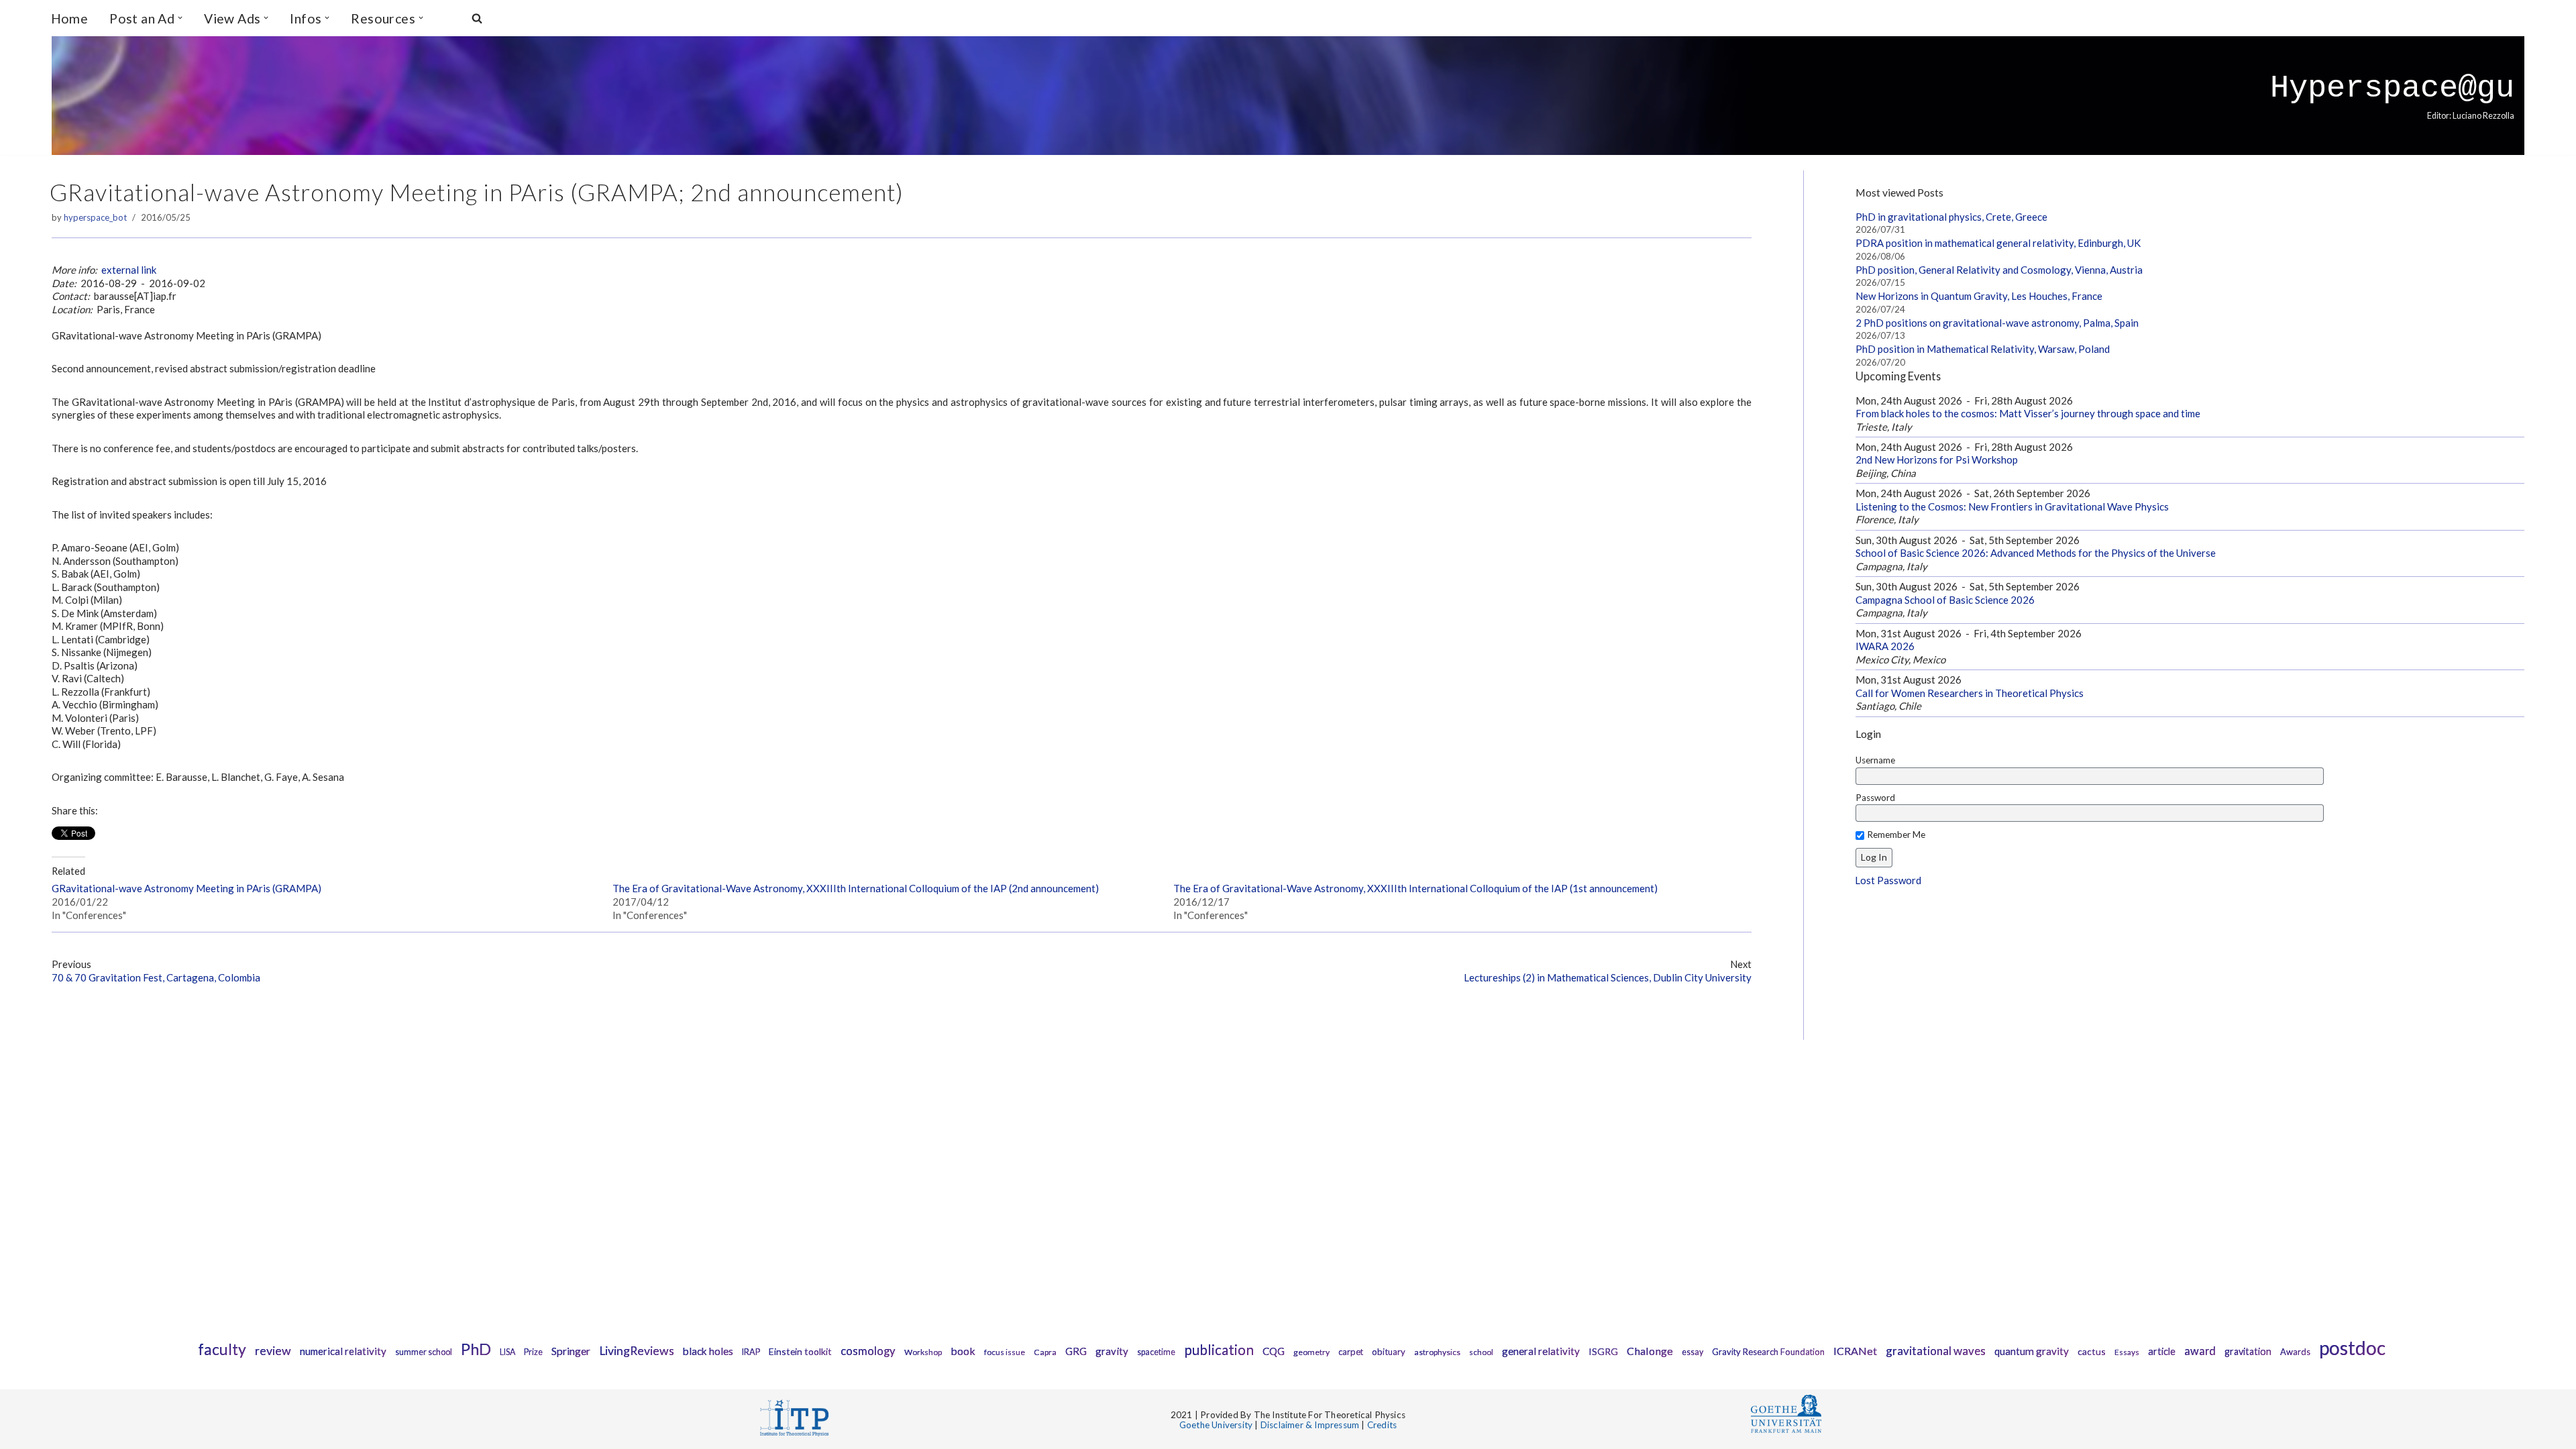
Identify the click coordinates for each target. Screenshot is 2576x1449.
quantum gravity (2032, 1351)
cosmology (868, 1351)
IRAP (751, 1352)
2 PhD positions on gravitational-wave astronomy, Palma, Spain (1997, 323)
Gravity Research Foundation (1768, 1352)
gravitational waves (1936, 1351)
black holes (708, 1351)
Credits (1382, 1425)
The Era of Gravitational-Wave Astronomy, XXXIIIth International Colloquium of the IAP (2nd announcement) (856, 888)
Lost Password (1888, 880)
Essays (2127, 1352)
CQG (1274, 1351)
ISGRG (1603, 1351)
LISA (507, 1352)
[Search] (477, 18)
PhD (476, 1349)
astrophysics (1437, 1352)
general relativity (1541, 1351)
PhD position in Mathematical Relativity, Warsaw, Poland (1983, 349)
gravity (1112, 1351)
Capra (1045, 1352)
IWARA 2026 (1885, 646)
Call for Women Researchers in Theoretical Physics (1970, 693)
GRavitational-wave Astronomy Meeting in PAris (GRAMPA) (186, 888)
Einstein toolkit (800, 1351)
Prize (533, 1352)
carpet (1351, 1352)
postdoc (2352, 1348)
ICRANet (1855, 1351)
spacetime (1156, 1352)
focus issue (1005, 1352)
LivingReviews (637, 1351)
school (1481, 1352)
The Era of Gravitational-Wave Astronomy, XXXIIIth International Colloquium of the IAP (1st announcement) (1415, 888)
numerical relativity (343, 1351)
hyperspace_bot (95, 217)
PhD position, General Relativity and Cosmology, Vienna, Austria (1999, 270)
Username (1875, 760)
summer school (424, 1352)
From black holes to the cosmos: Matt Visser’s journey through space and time (2028, 413)
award (2200, 1351)
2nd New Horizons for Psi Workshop (1937, 460)
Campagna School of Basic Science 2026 (1945, 600)
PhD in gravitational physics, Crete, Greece (1951, 217)
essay (1693, 1352)
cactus (2092, 1351)
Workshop (923, 1352)
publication (1219, 1349)
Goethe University (1216, 1425)
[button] (180, 18)
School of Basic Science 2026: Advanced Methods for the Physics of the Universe (2036, 553)
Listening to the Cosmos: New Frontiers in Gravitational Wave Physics (2012, 506)
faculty (222, 1349)
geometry (1311, 1352)
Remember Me (1896, 835)
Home (70, 18)
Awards (2295, 1352)
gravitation (2248, 1351)
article (2162, 1351)
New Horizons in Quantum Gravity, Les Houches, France (1979, 296)
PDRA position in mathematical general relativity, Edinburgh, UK (1998, 243)
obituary (1389, 1352)
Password (1875, 798)
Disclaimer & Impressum (1310, 1425)
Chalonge (1650, 1351)
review (273, 1351)
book (963, 1351)
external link (129, 270)
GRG (1076, 1351)
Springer (571, 1351)
